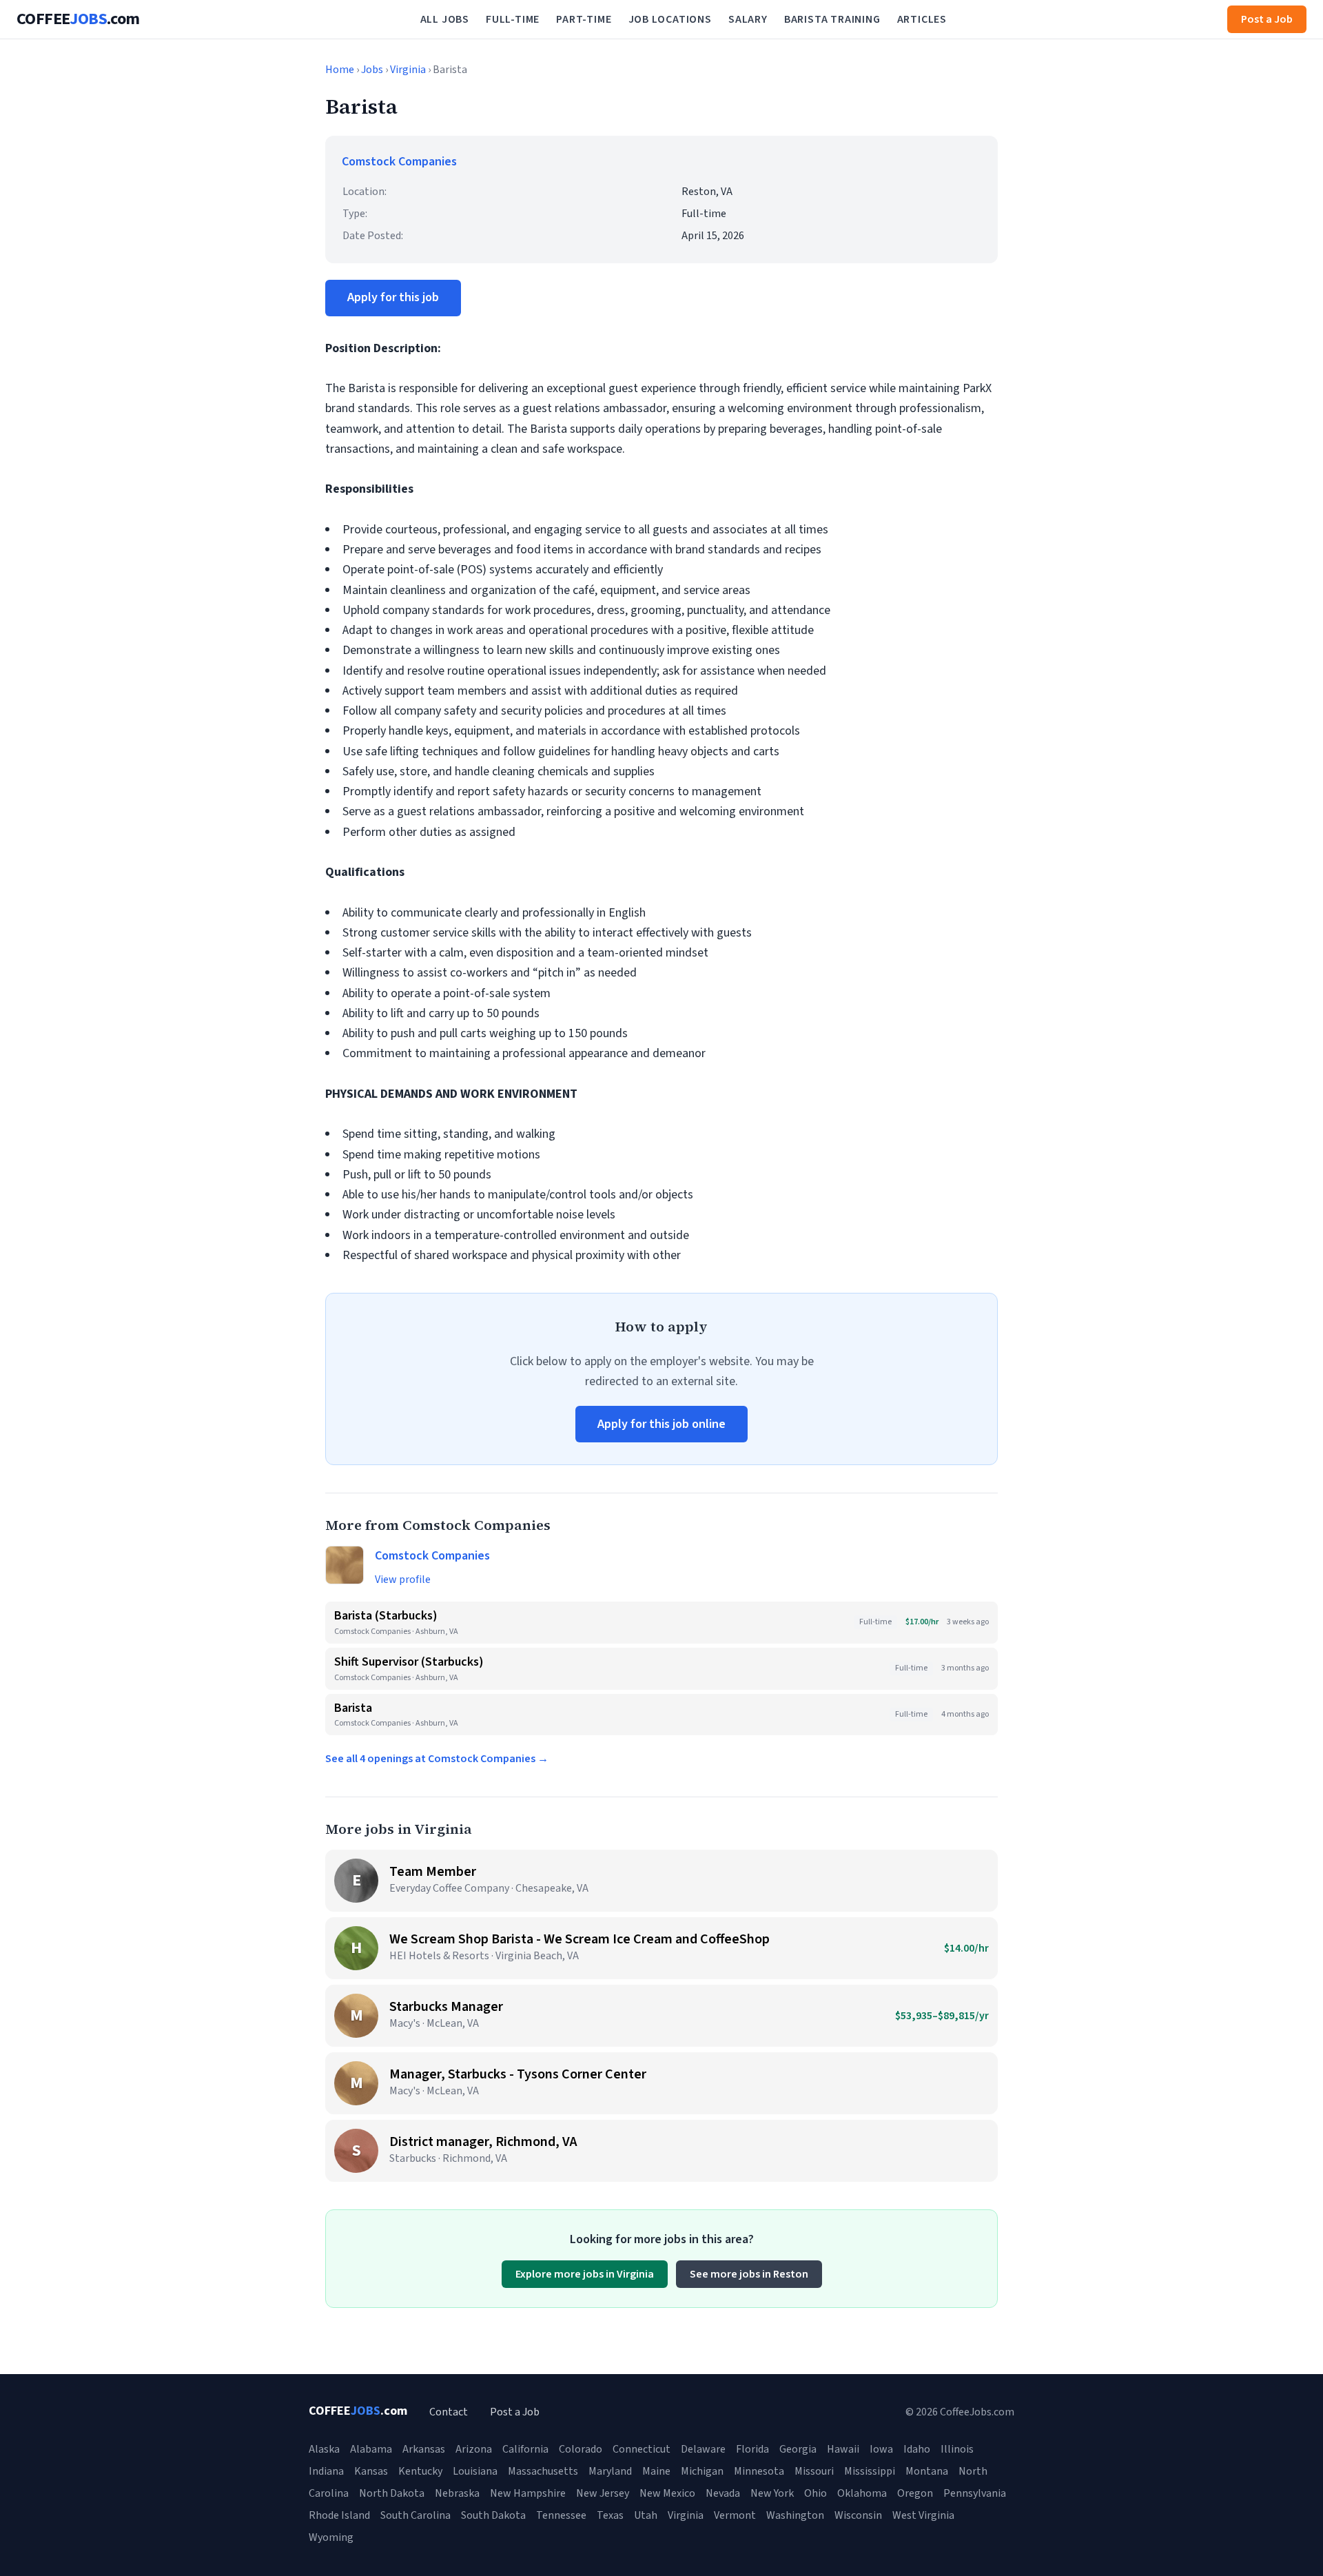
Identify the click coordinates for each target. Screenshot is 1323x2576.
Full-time (513, 19)
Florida (752, 2449)
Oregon (915, 2493)
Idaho (917, 2449)
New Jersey (603, 2493)
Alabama (371, 2449)
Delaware (703, 2449)
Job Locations (670, 19)
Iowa (881, 2449)
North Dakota (392, 2493)
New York (772, 2493)
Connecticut (642, 2449)
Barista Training (832, 19)
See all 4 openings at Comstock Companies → (437, 1759)
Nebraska (457, 2493)
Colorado (581, 2449)
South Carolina (416, 2515)
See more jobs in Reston (749, 2274)
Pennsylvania (975, 2493)
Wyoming (331, 2537)
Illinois (957, 2449)
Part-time (584, 19)
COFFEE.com (78, 19)
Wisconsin (858, 2515)
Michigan (702, 2471)
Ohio (816, 2493)
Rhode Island (339, 2515)
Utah (646, 2515)
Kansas (371, 2471)
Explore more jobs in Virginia (585, 2274)
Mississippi (870, 2471)
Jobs (372, 70)
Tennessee (561, 2515)
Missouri (814, 2471)
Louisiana (475, 2471)
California (525, 2449)
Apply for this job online (661, 1424)
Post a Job (1267, 19)
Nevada (723, 2493)
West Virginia (923, 2515)
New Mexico (667, 2493)
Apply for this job (393, 297)
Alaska (324, 2449)
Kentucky (420, 2471)
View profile (403, 1580)
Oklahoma (862, 2493)
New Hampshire (528, 2493)
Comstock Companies (399, 162)
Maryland (610, 2471)
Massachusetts (543, 2471)
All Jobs (445, 19)
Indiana (326, 2471)
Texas (610, 2515)
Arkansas (424, 2449)
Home (340, 70)
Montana (927, 2471)
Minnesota (759, 2471)
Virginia (408, 70)
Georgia (798, 2449)
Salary (748, 19)
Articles (922, 19)
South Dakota (493, 2515)
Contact (449, 2412)
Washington (795, 2515)
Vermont (735, 2515)
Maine (656, 2471)
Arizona (474, 2449)
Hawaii (843, 2449)
